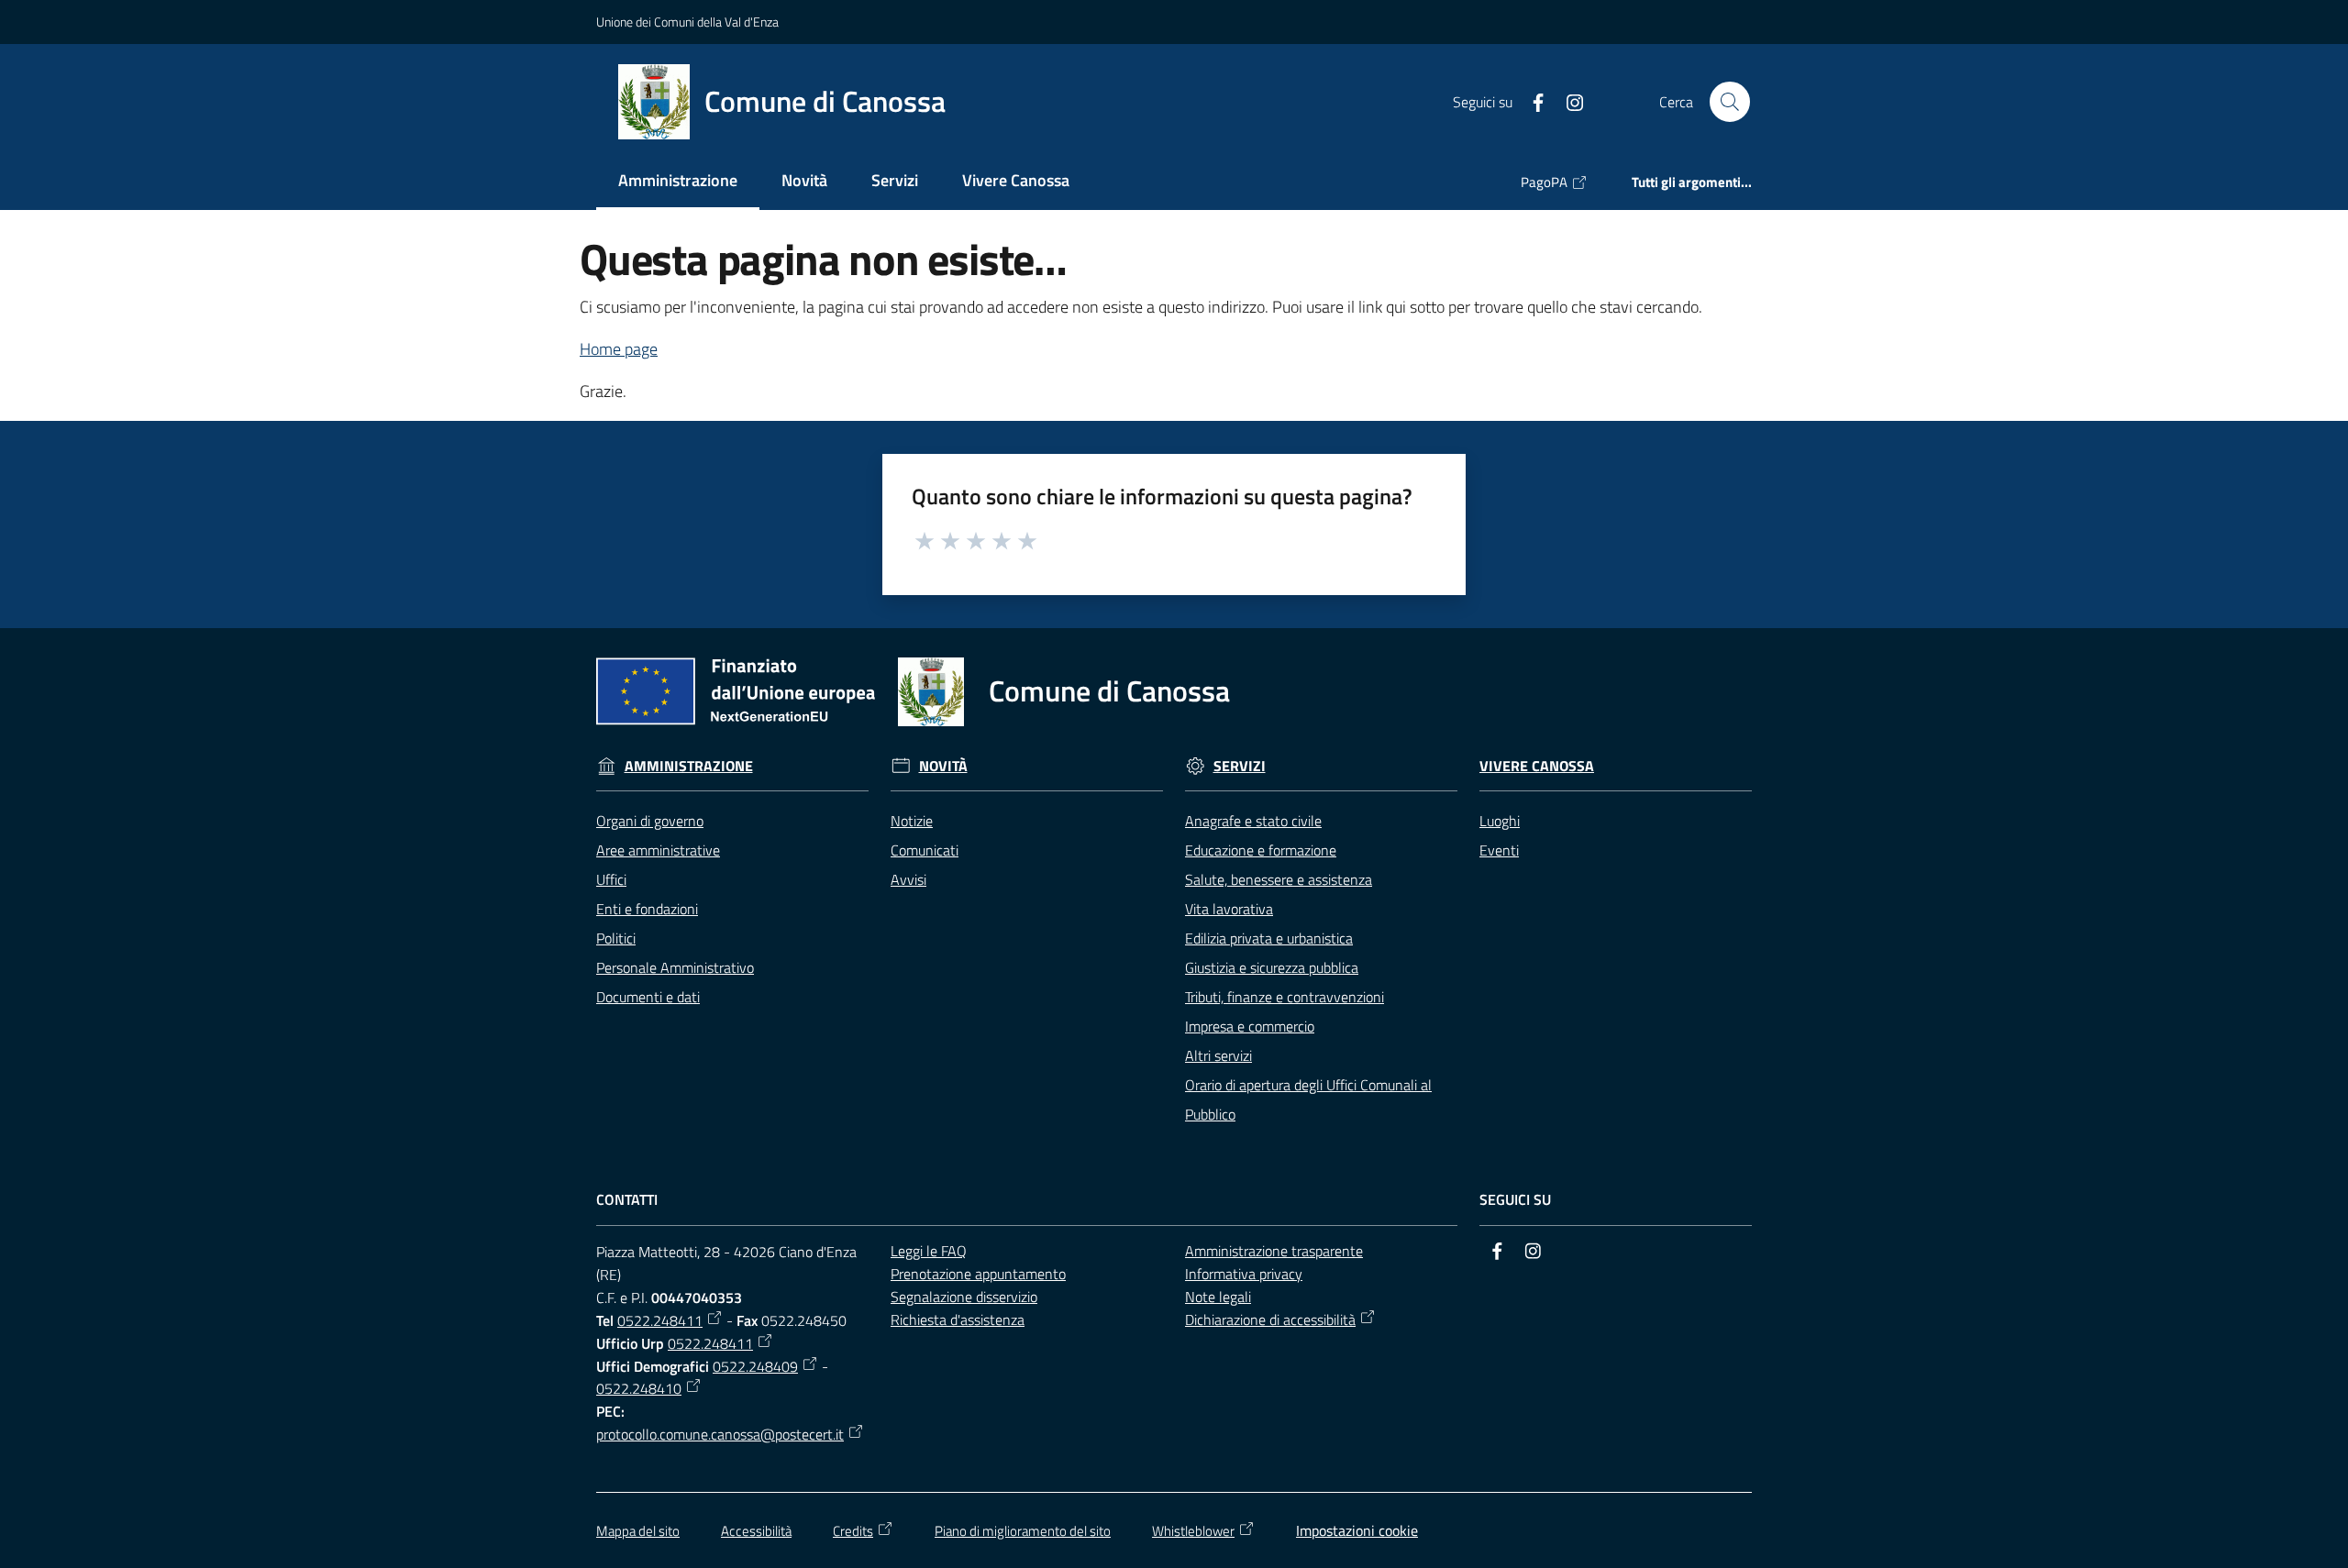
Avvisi (908, 879)
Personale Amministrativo (675, 967)
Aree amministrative (658, 850)
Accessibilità (756, 1531)
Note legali (1218, 1297)
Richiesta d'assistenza (958, 1320)
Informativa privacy (1244, 1274)
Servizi (1240, 766)
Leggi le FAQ (929, 1251)
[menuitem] (678, 182)
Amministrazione (689, 766)
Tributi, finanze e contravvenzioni (1285, 997)
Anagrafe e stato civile (1253, 821)
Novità (943, 766)
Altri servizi (1218, 1055)
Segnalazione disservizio (964, 1297)
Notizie (912, 821)
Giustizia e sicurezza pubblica (1272, 967)
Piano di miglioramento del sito (1023, 1531)
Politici (616, 938)
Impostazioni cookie (1357, 1530)
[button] (1730, 102)
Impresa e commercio (1250, 1026)
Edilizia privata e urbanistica (1269, 938)
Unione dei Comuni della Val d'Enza (687, 22)
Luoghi (1500, 821)
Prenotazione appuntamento (978, 1274)
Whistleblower (1193, 1531)
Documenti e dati (648, 997)
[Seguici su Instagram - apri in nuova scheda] (1567, 101)
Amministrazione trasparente (1274, 1251)
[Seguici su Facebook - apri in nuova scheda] (1531, 101)
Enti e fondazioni (647, 909)
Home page (619, 349)
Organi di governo (650, 821)
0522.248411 (660, 1320)
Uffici (611, 879)
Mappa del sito (638, 1531)
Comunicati (925, 850)
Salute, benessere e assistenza (1279, 879)
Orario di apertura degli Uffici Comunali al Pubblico (1308, 1099)
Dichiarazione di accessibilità (1270, 1320)
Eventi (1499, 850)
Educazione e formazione (1261, 850)
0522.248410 (639, 1388)
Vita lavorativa (1229, 909)
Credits (853, 1531)
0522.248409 (755, 1366)
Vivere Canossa (1537, 766)
